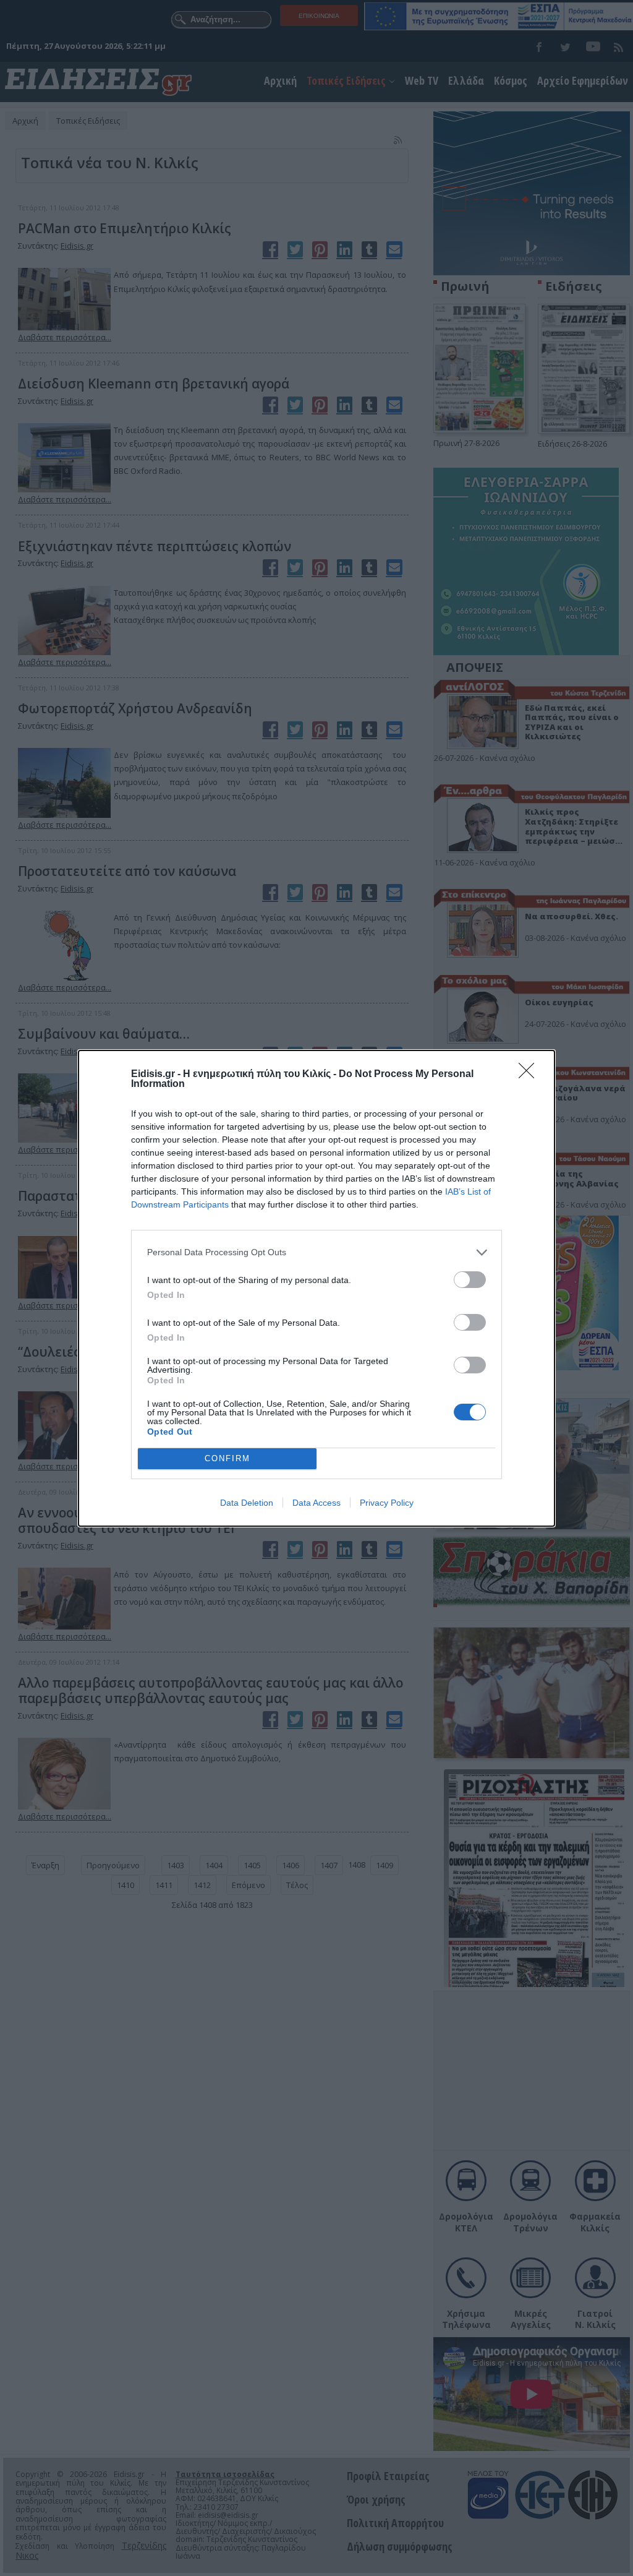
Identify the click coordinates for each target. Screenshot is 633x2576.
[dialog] (316, 1288)
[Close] (530, 1075)
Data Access (316, 1503)
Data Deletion (247, 1503)
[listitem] (316, 1252)
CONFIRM (227, 1458)
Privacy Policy (387, 1503)
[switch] (470, 1280)
